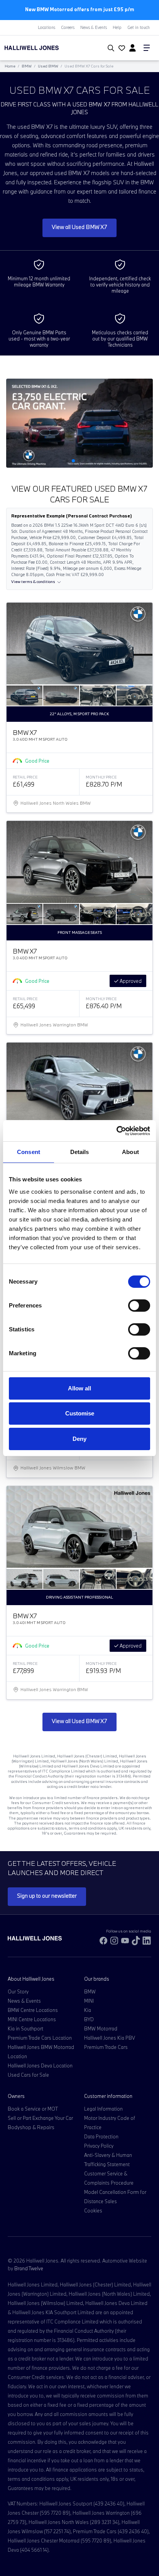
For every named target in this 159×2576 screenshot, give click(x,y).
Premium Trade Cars (106, 2047)
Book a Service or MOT (33, 2109)
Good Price (37, 761)
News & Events (94, 27)
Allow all (79, 1388)
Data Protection (101, 2136)
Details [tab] (80, 1152)
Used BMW (48, 66)
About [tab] (130, 1152)
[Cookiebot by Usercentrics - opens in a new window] (116, 1131)
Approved (130, 981)
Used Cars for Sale (28, 2075)
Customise (80, 1413)
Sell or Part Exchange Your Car (40, 2118)
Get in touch (139, 27)
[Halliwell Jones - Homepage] (46, 48)
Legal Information (103, 2109)
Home (10, 66)
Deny (79, 1439)
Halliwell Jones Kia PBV (110, 2038)
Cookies (93, 2210)
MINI (89, 2001)
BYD (89, 2019)
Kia (88, 2010)
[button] (67, 461)
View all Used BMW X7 (79, 227)
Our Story (18, 1991)
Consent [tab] (29, 1152)
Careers (68, 27)
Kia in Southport (25, 2028)
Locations (47, 27)
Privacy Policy (99, 2146)
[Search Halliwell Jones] (109, 48)
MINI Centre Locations (32, 2019)
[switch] (139, 1306)
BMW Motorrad (101, 2028)
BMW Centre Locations (33, 2010)
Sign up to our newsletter (47, 1896)
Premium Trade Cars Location (40, 2038)
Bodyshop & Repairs (31, 2127)
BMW (27, 66)
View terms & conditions (33, 582)
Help (117, 27)
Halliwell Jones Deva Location (40, 2066)
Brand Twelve (29, 2268)
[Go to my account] (121, 49)
